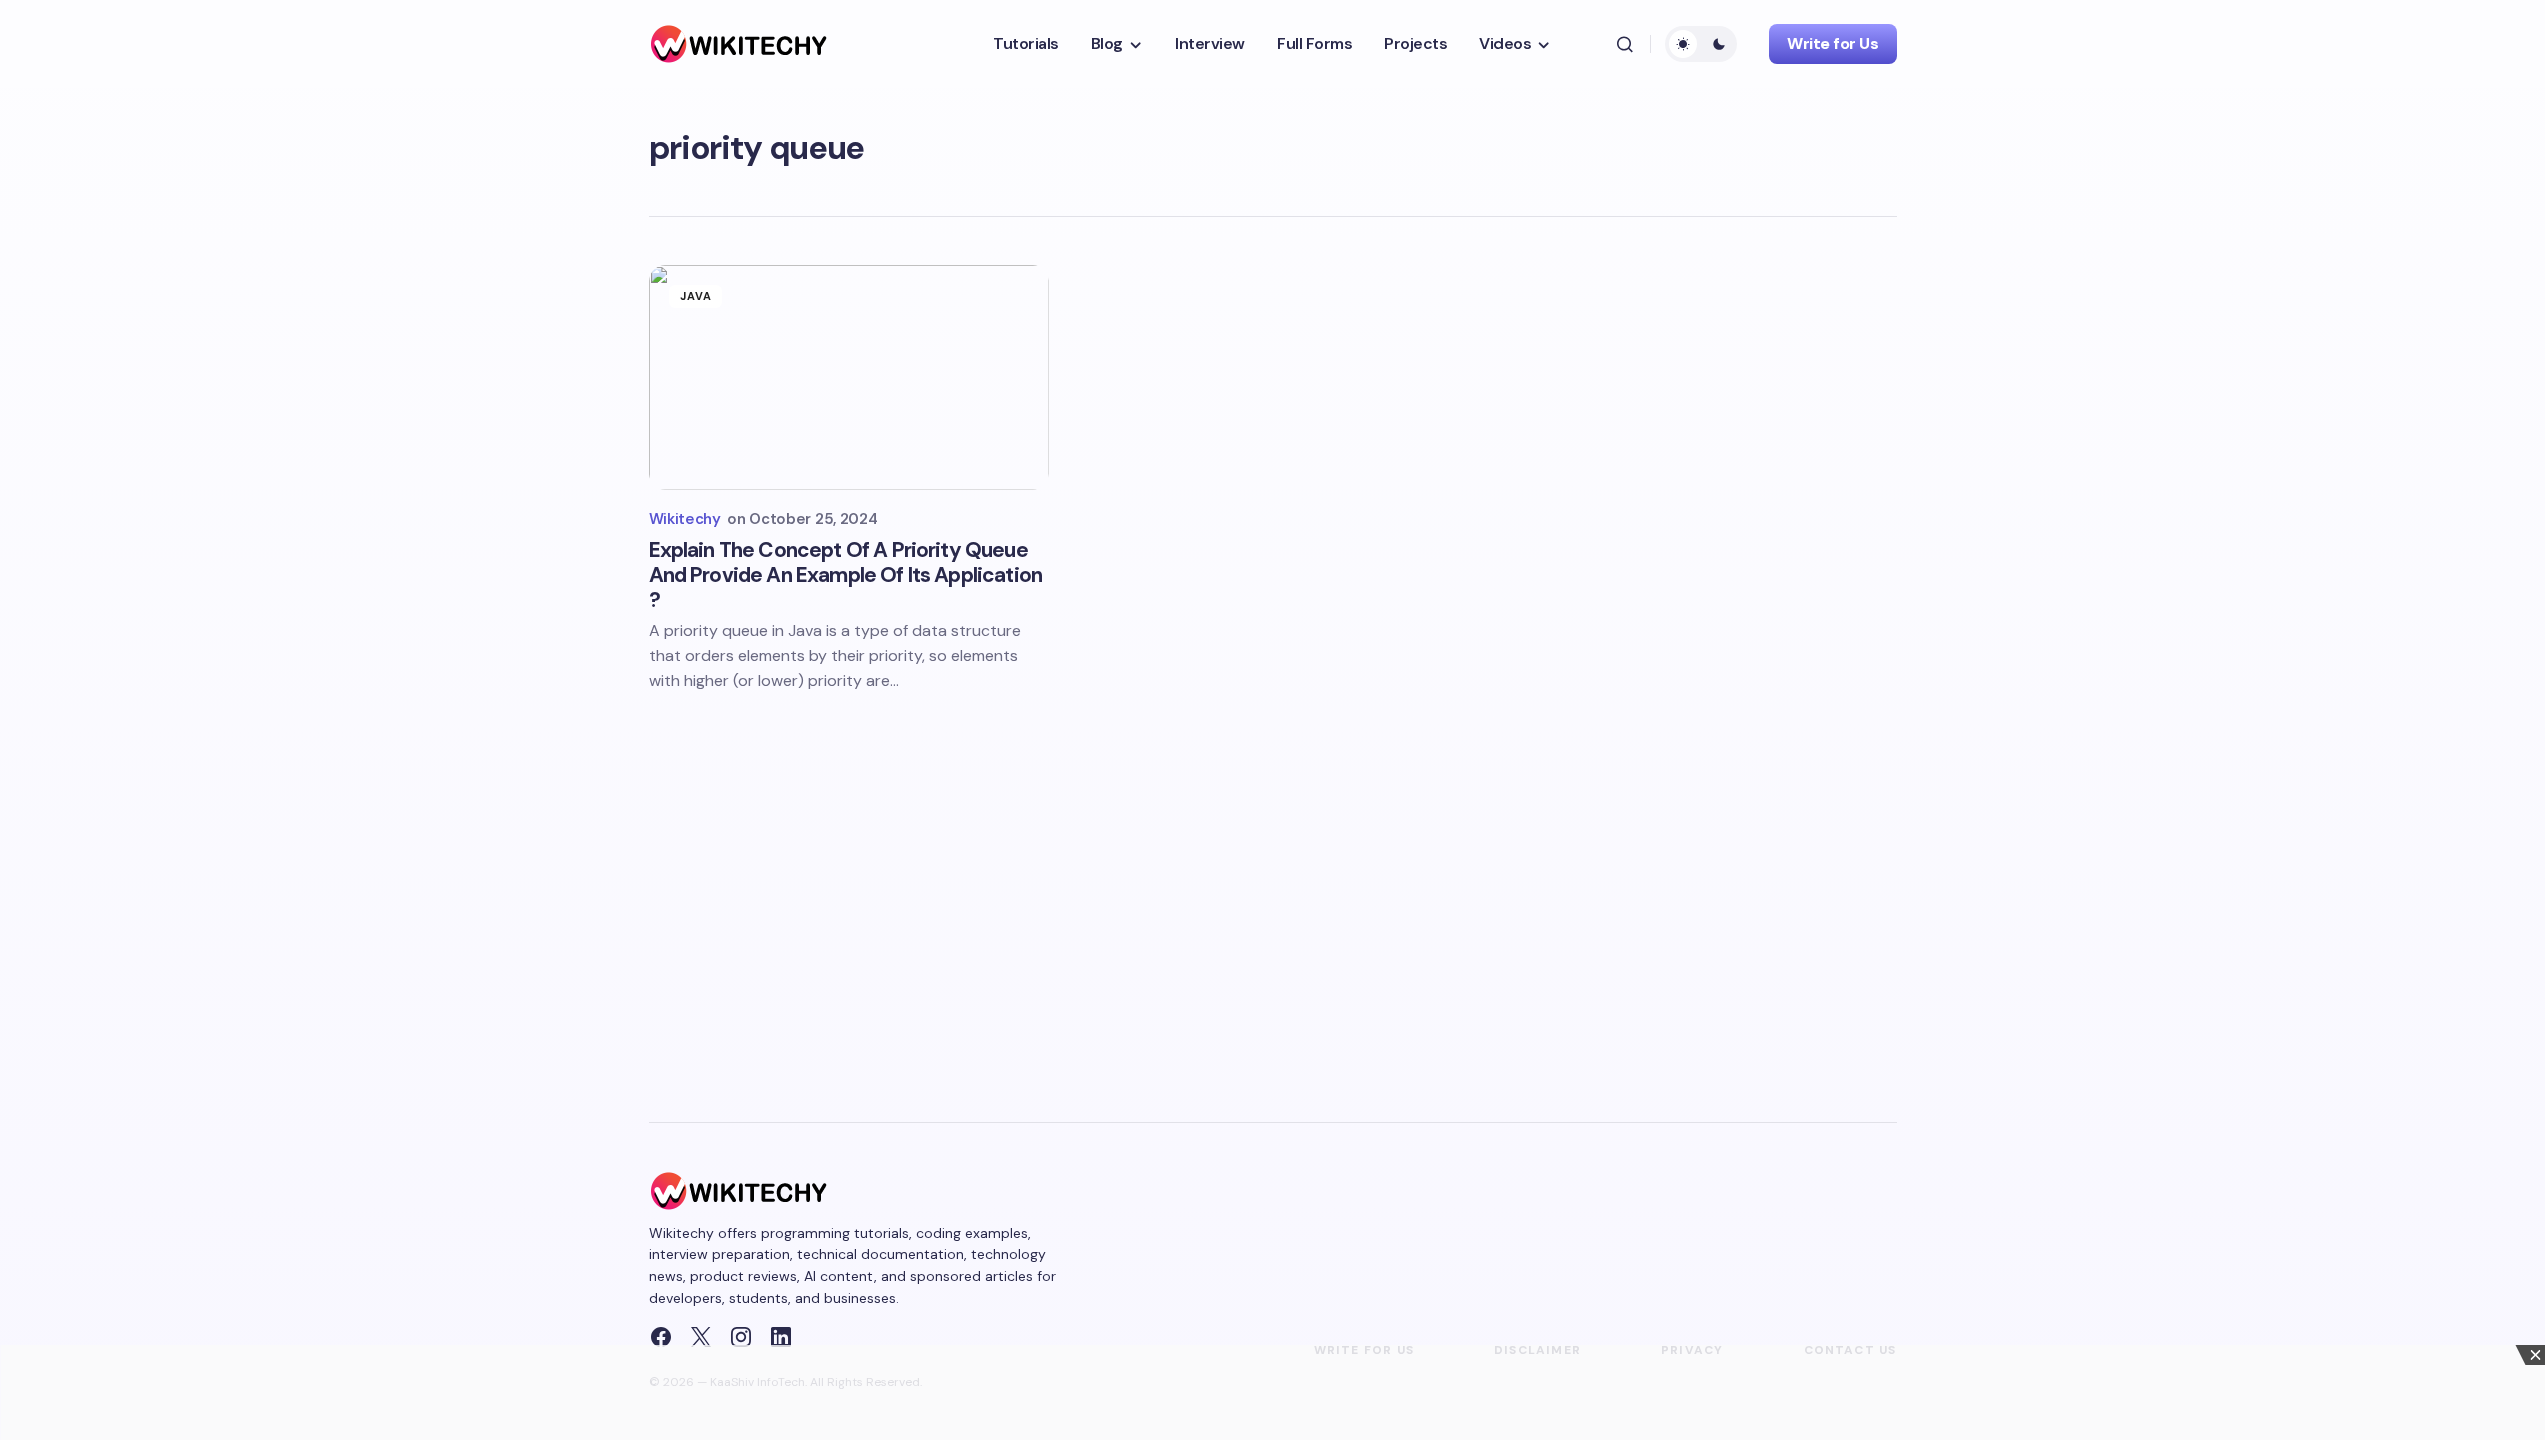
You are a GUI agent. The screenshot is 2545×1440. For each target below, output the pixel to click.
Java (696, 296)
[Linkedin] (781, 1337)
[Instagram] (741, 1337)
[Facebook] (661, 1337)
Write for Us (1832, 43)
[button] (1625, 44)
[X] (701, 1337)
